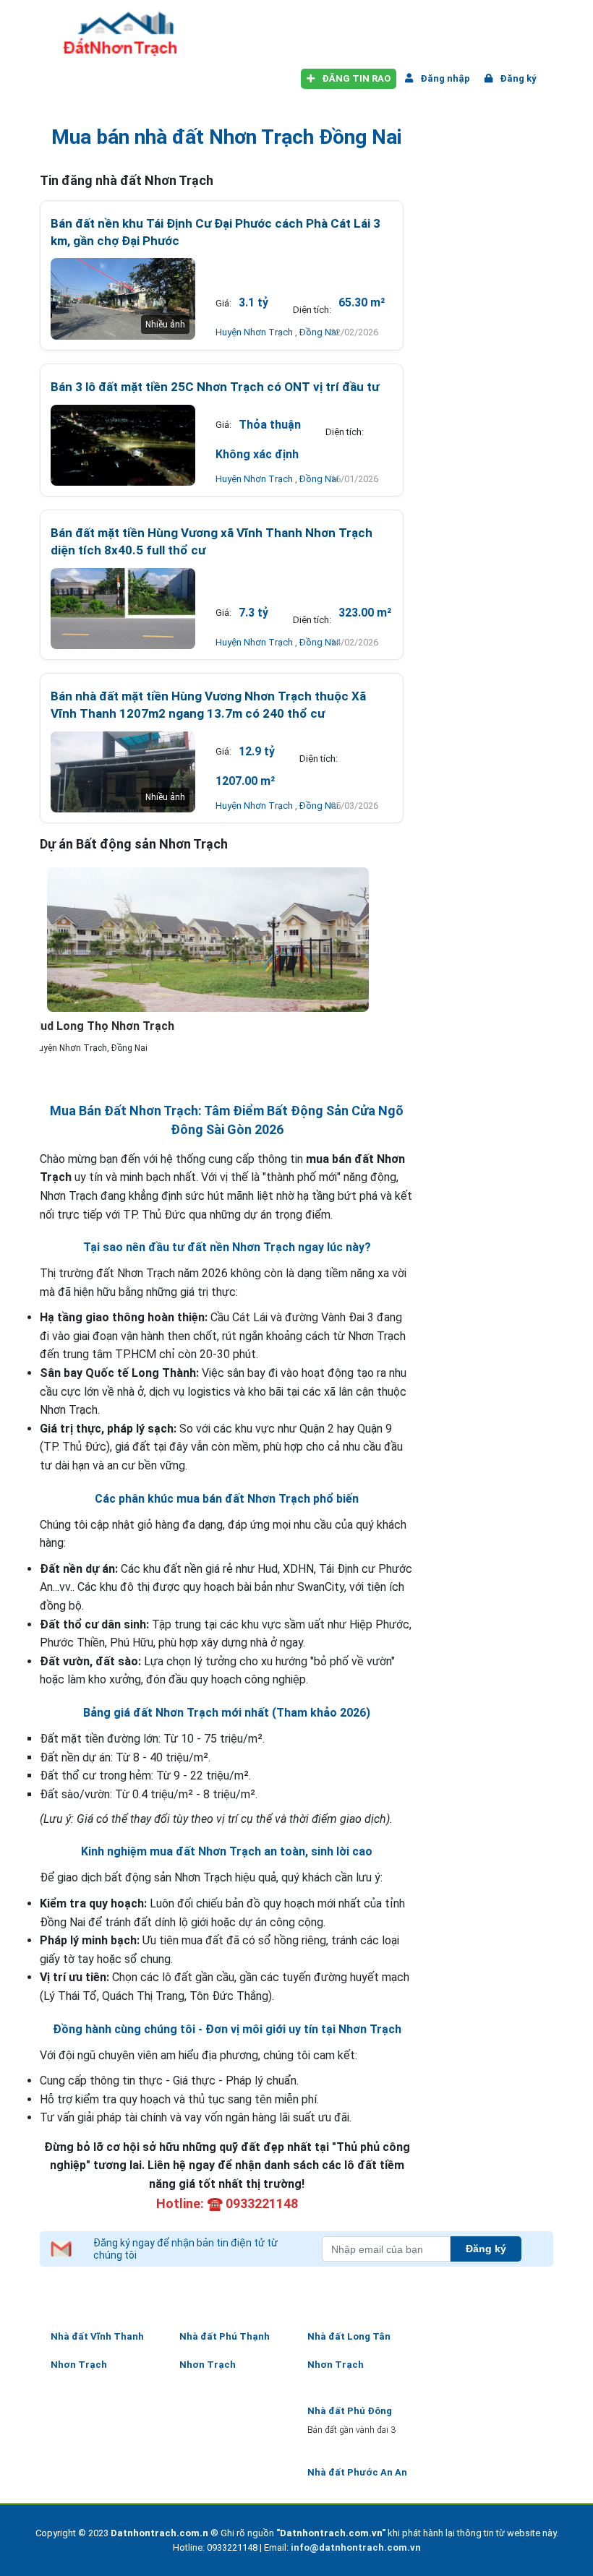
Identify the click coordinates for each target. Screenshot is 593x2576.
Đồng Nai (319, 332)
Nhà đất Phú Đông (350, 2411)
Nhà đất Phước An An (357, 2472)
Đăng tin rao (355, 78)
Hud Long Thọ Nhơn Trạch (103, 1026)
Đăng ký (517, 78)
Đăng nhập (444, 78)
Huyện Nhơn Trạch (255, 332)
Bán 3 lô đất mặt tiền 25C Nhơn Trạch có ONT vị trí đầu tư (215, 387)
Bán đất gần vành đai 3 (351, 2430)
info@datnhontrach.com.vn (356, 2547)
